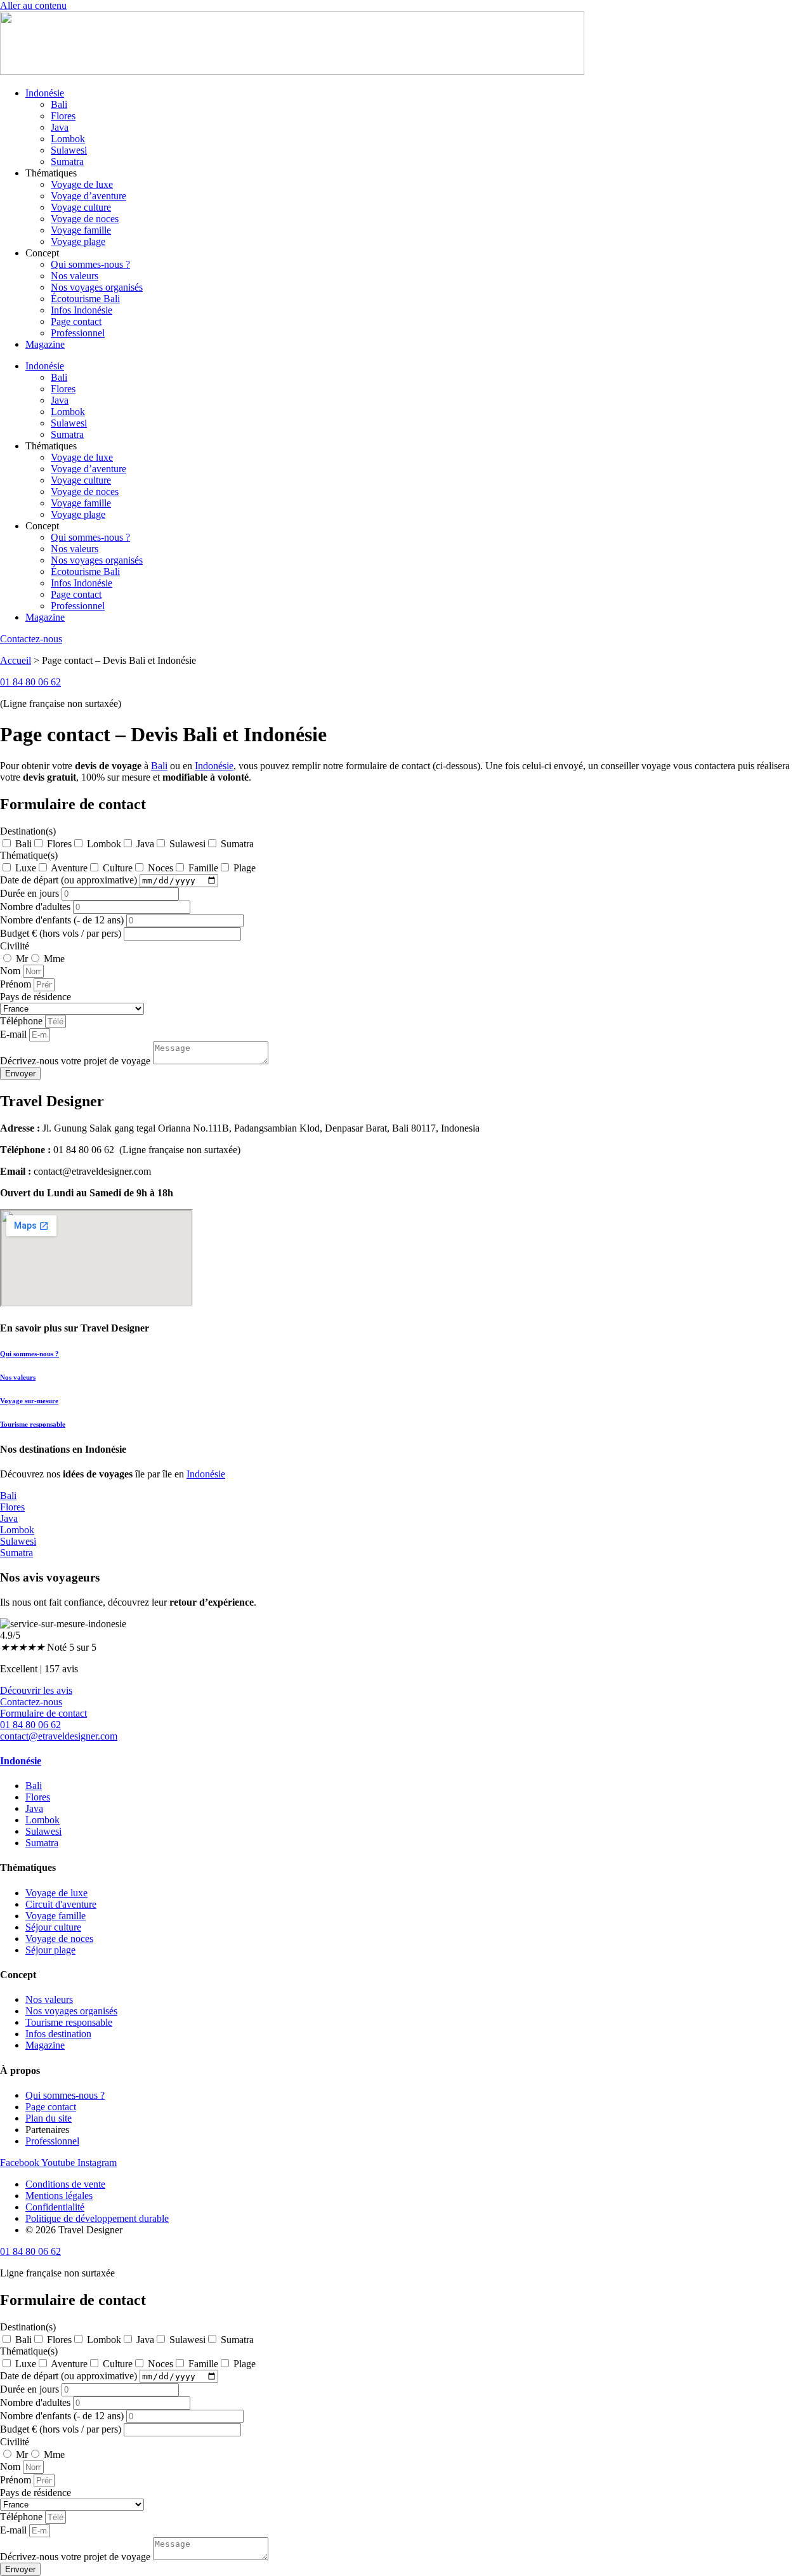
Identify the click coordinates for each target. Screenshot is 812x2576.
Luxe (26, 868)
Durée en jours (31, 893)
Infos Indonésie (82, 310)
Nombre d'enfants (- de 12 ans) (63, 920)
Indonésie (45, 93)
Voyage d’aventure (88, 196)
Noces (160, 868)
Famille (203, 868)
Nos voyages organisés (97, 287)
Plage (245, 868)
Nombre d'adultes (36, 907)
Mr (22, 959)
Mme (54, 959)
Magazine (45, 344)
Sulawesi (69, 150)
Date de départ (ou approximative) (70, 880)
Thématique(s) (29, 855)
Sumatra (67, 162)
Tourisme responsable (33, 1424)
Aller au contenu (33, 5)
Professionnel (78, 333)
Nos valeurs (75, 276)
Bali (59, 104)
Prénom (17, 984)
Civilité (15, 946)
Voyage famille (81, 230)
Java (60, 127)
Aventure (69, 868)
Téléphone (23, 1021)
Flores (63, 116)
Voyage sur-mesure (29, 1401)
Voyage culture (81, 207)
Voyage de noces (85, 219)
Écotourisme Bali (85, 299)
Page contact (76, 321)
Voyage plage (78, 241)
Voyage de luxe (82, 184)
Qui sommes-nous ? (90, 264)
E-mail (15, 1034)
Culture (118, 868)
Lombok (68, 139)
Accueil (16, 660)
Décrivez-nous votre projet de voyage (76, 1061)
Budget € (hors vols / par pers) (62, 933)
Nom (11, 971)
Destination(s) (28, 831)
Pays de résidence (36, 997)
